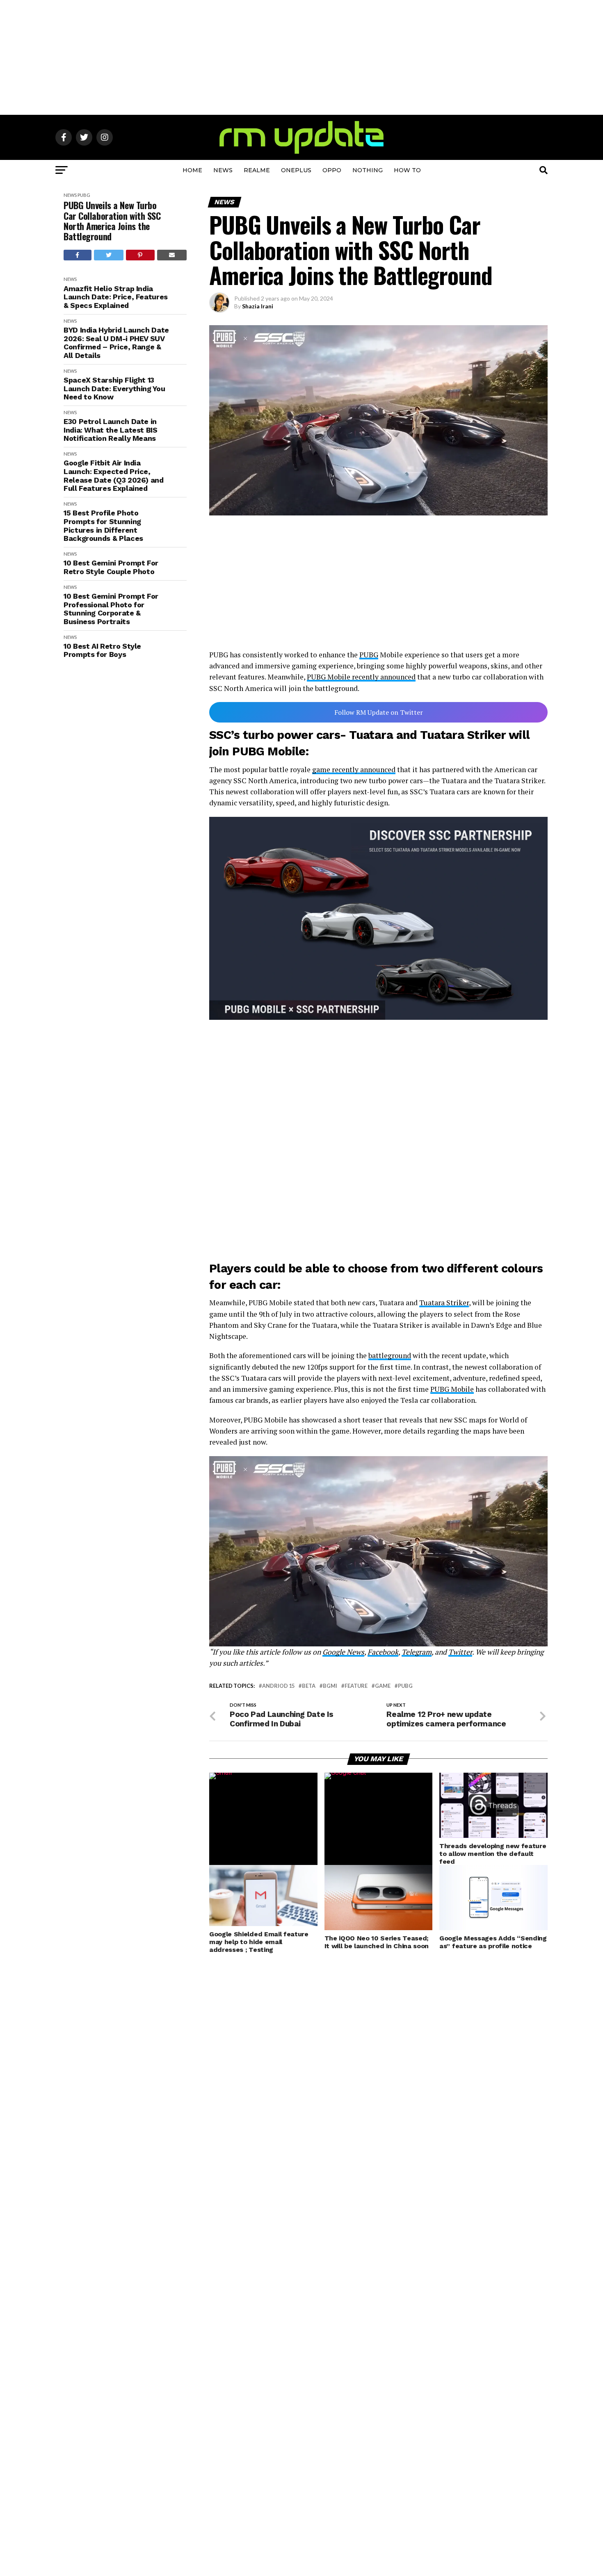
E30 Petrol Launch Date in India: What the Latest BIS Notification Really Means (111, 430)
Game (383, 1686)
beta (309, 1686)
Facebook (383, 1652)
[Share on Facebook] (78, 255)
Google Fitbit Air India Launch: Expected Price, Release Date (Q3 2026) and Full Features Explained (114, 476)
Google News (343, 1652)
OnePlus (296, 170)
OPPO (332, 170)
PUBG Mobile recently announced (361, 677)
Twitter (460, 1652)
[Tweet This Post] (109, 255)
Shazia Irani (258, 306)
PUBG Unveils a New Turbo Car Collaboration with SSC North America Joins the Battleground (112, 221)
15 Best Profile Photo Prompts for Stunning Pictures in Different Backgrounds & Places (103, 526)
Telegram (417, 1652)
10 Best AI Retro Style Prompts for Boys (102, 651)
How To (407, 170)
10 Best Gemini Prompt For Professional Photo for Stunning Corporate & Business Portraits (111, 609)
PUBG (84, 195)
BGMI (330, 1686)
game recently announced (354, 769)
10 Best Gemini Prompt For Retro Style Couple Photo (111, 567)
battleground (390, 1355)
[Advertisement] (301, 57)
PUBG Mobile (452, 1389)
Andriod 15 (278, 1686)
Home (192, 170)
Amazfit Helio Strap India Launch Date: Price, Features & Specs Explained (116, 297)
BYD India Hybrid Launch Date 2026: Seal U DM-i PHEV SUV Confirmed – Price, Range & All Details (116, 343)
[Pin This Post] (140, 255)
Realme (257, 170)
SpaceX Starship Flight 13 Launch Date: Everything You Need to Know (114, 389)
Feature (356, 1686)
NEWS (223, 170)
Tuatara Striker (444, 1303)
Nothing (368, 170)
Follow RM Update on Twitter (379, 712)
